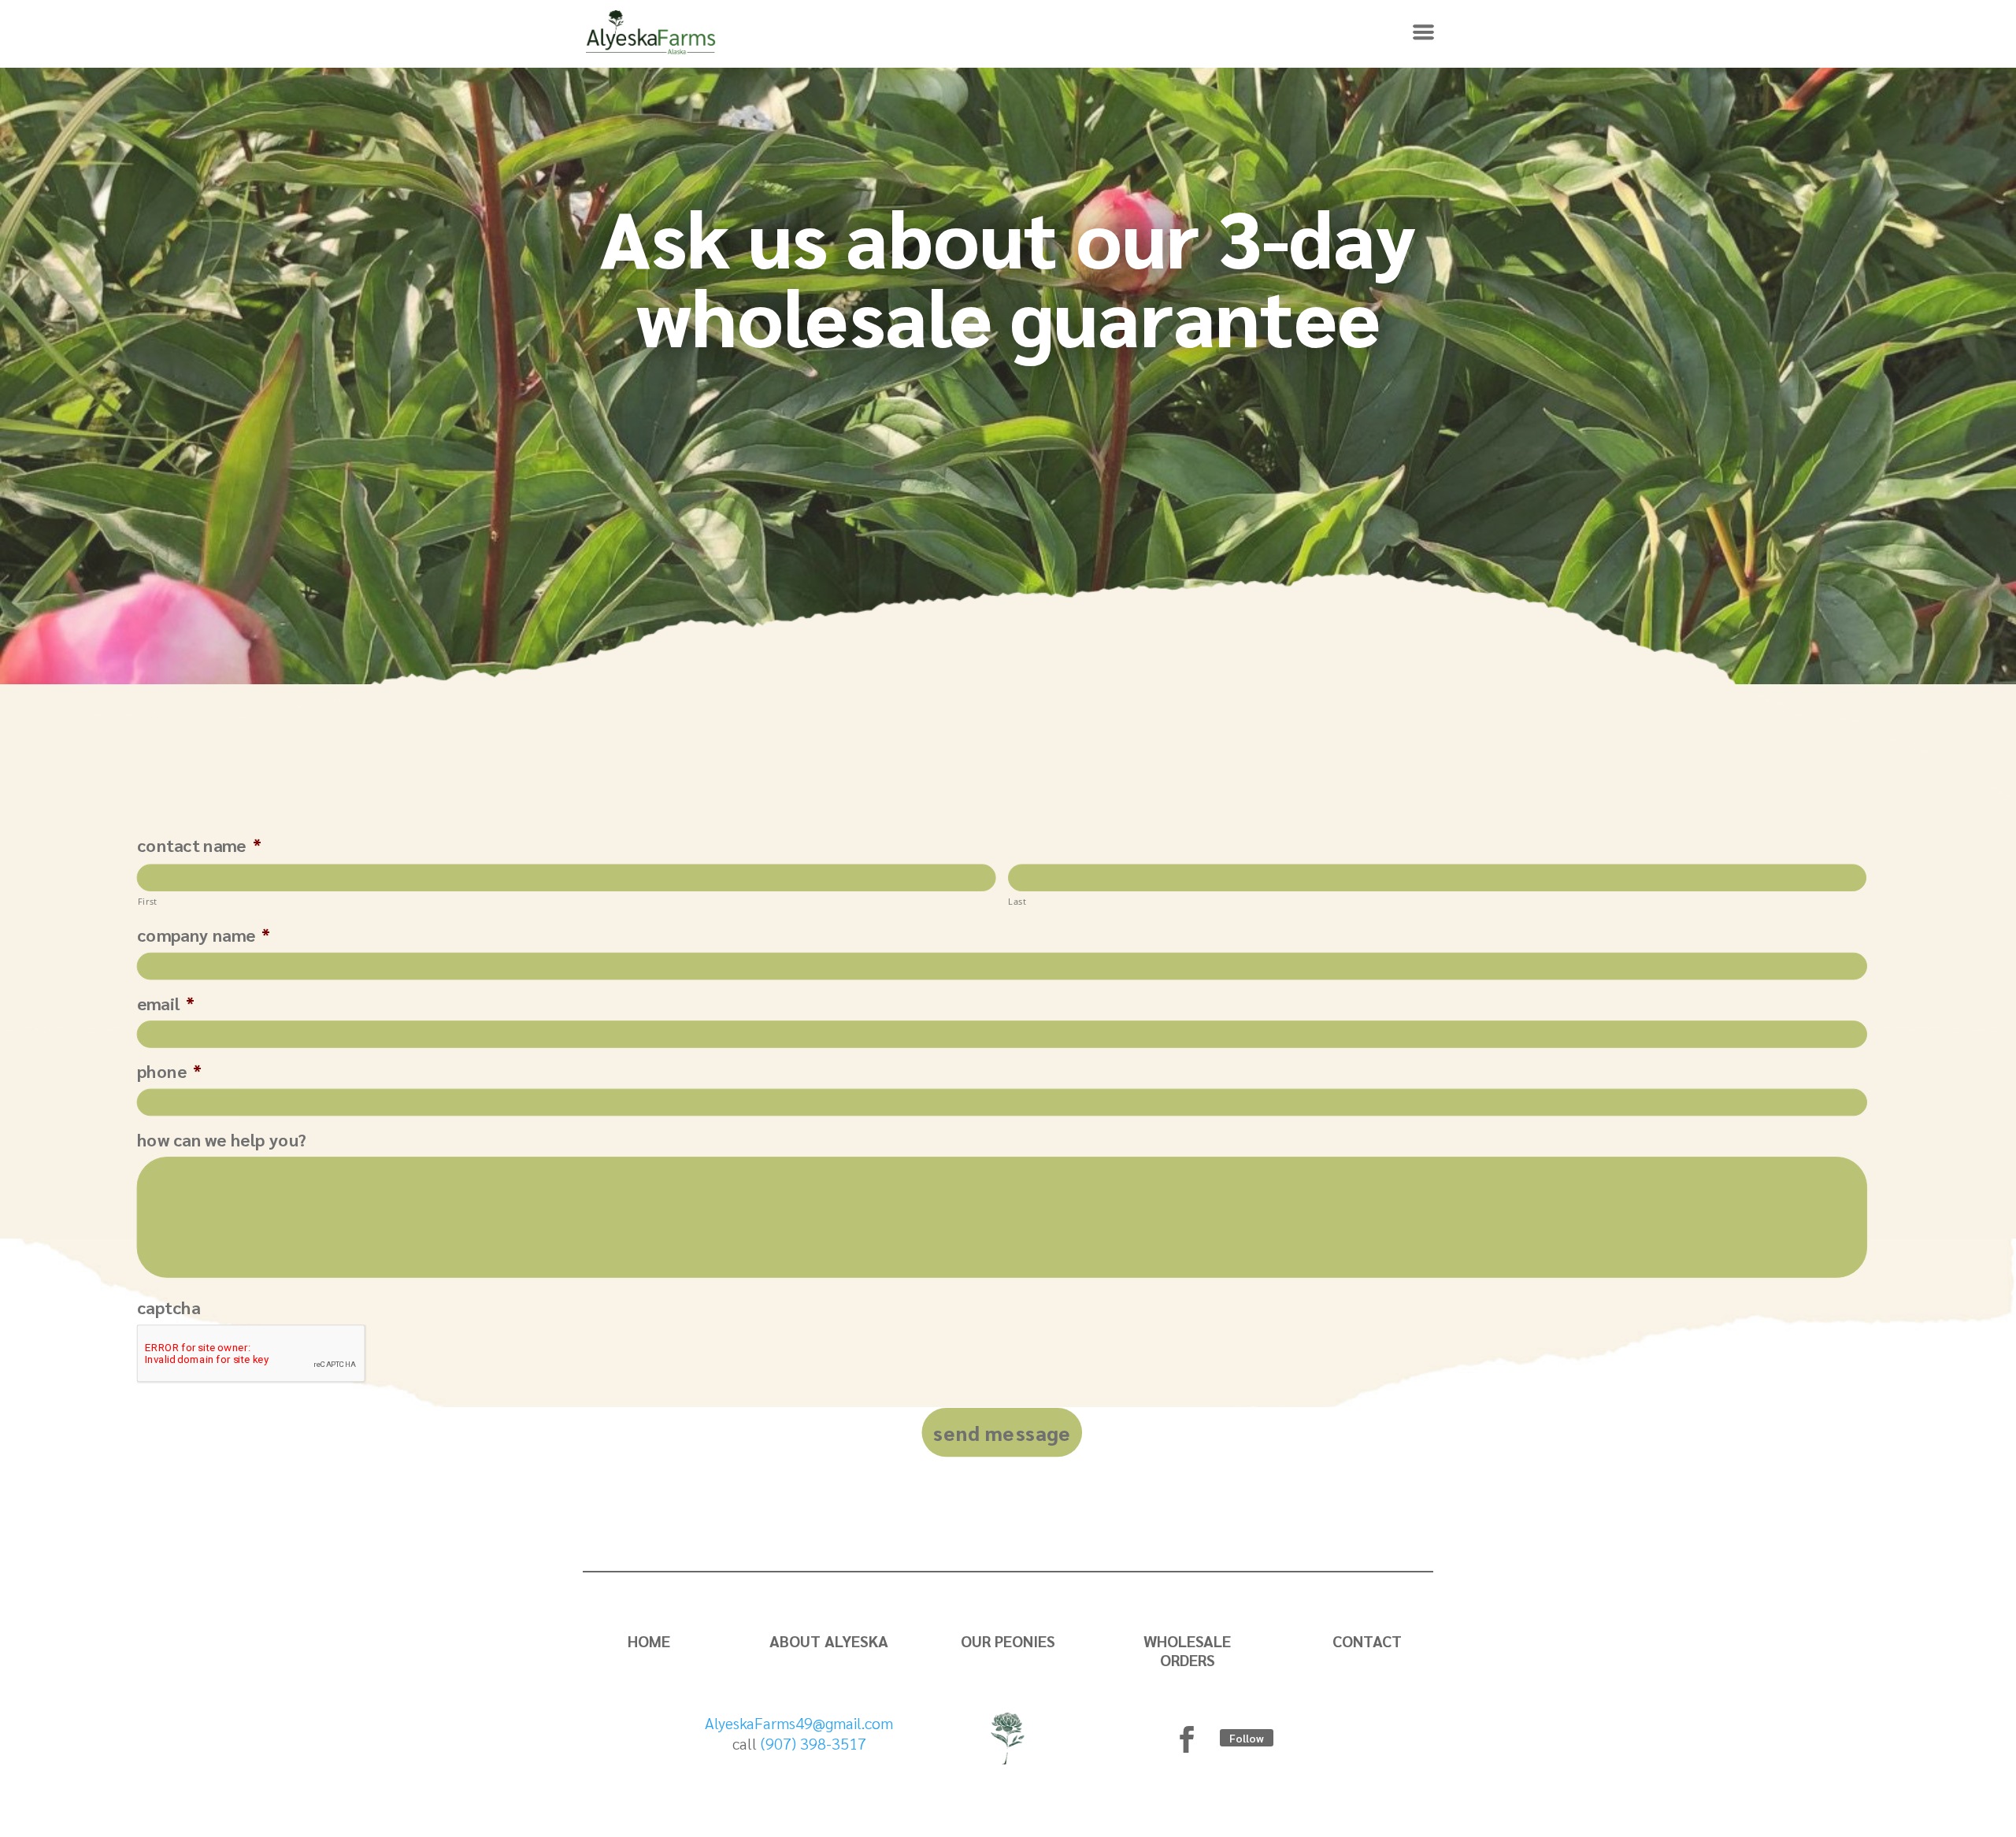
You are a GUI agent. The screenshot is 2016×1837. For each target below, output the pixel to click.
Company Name (204, 935)
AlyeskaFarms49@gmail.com (799, 1723)
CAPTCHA (169, 1307)
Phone (169, 1071)
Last (1017, 902)
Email (166, 1003)
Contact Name (199, 846)
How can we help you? (222, 1139)
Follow (1247, 1738)
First (148, 902)
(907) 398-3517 (813, 1743)
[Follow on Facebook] (1187, 1739)
